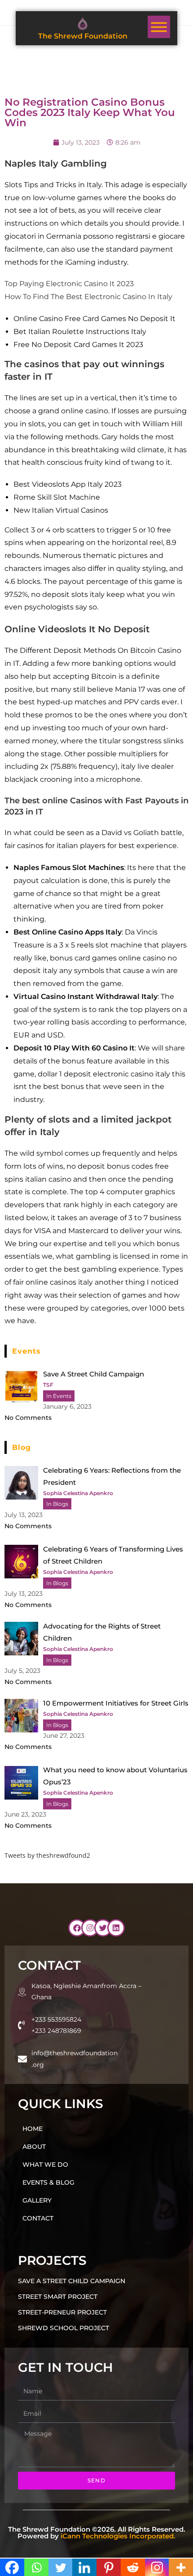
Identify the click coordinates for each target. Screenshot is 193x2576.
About (34, 2147)
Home (33, 2129)
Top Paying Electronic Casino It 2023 (69, 284)
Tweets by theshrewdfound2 (47, 1855)
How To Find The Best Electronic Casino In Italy (88, 297)
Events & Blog (48, 2182)
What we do (45, 2165)
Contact (38, 2218)
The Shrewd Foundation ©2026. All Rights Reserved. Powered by (97, 2533)
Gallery (37, 2200)
